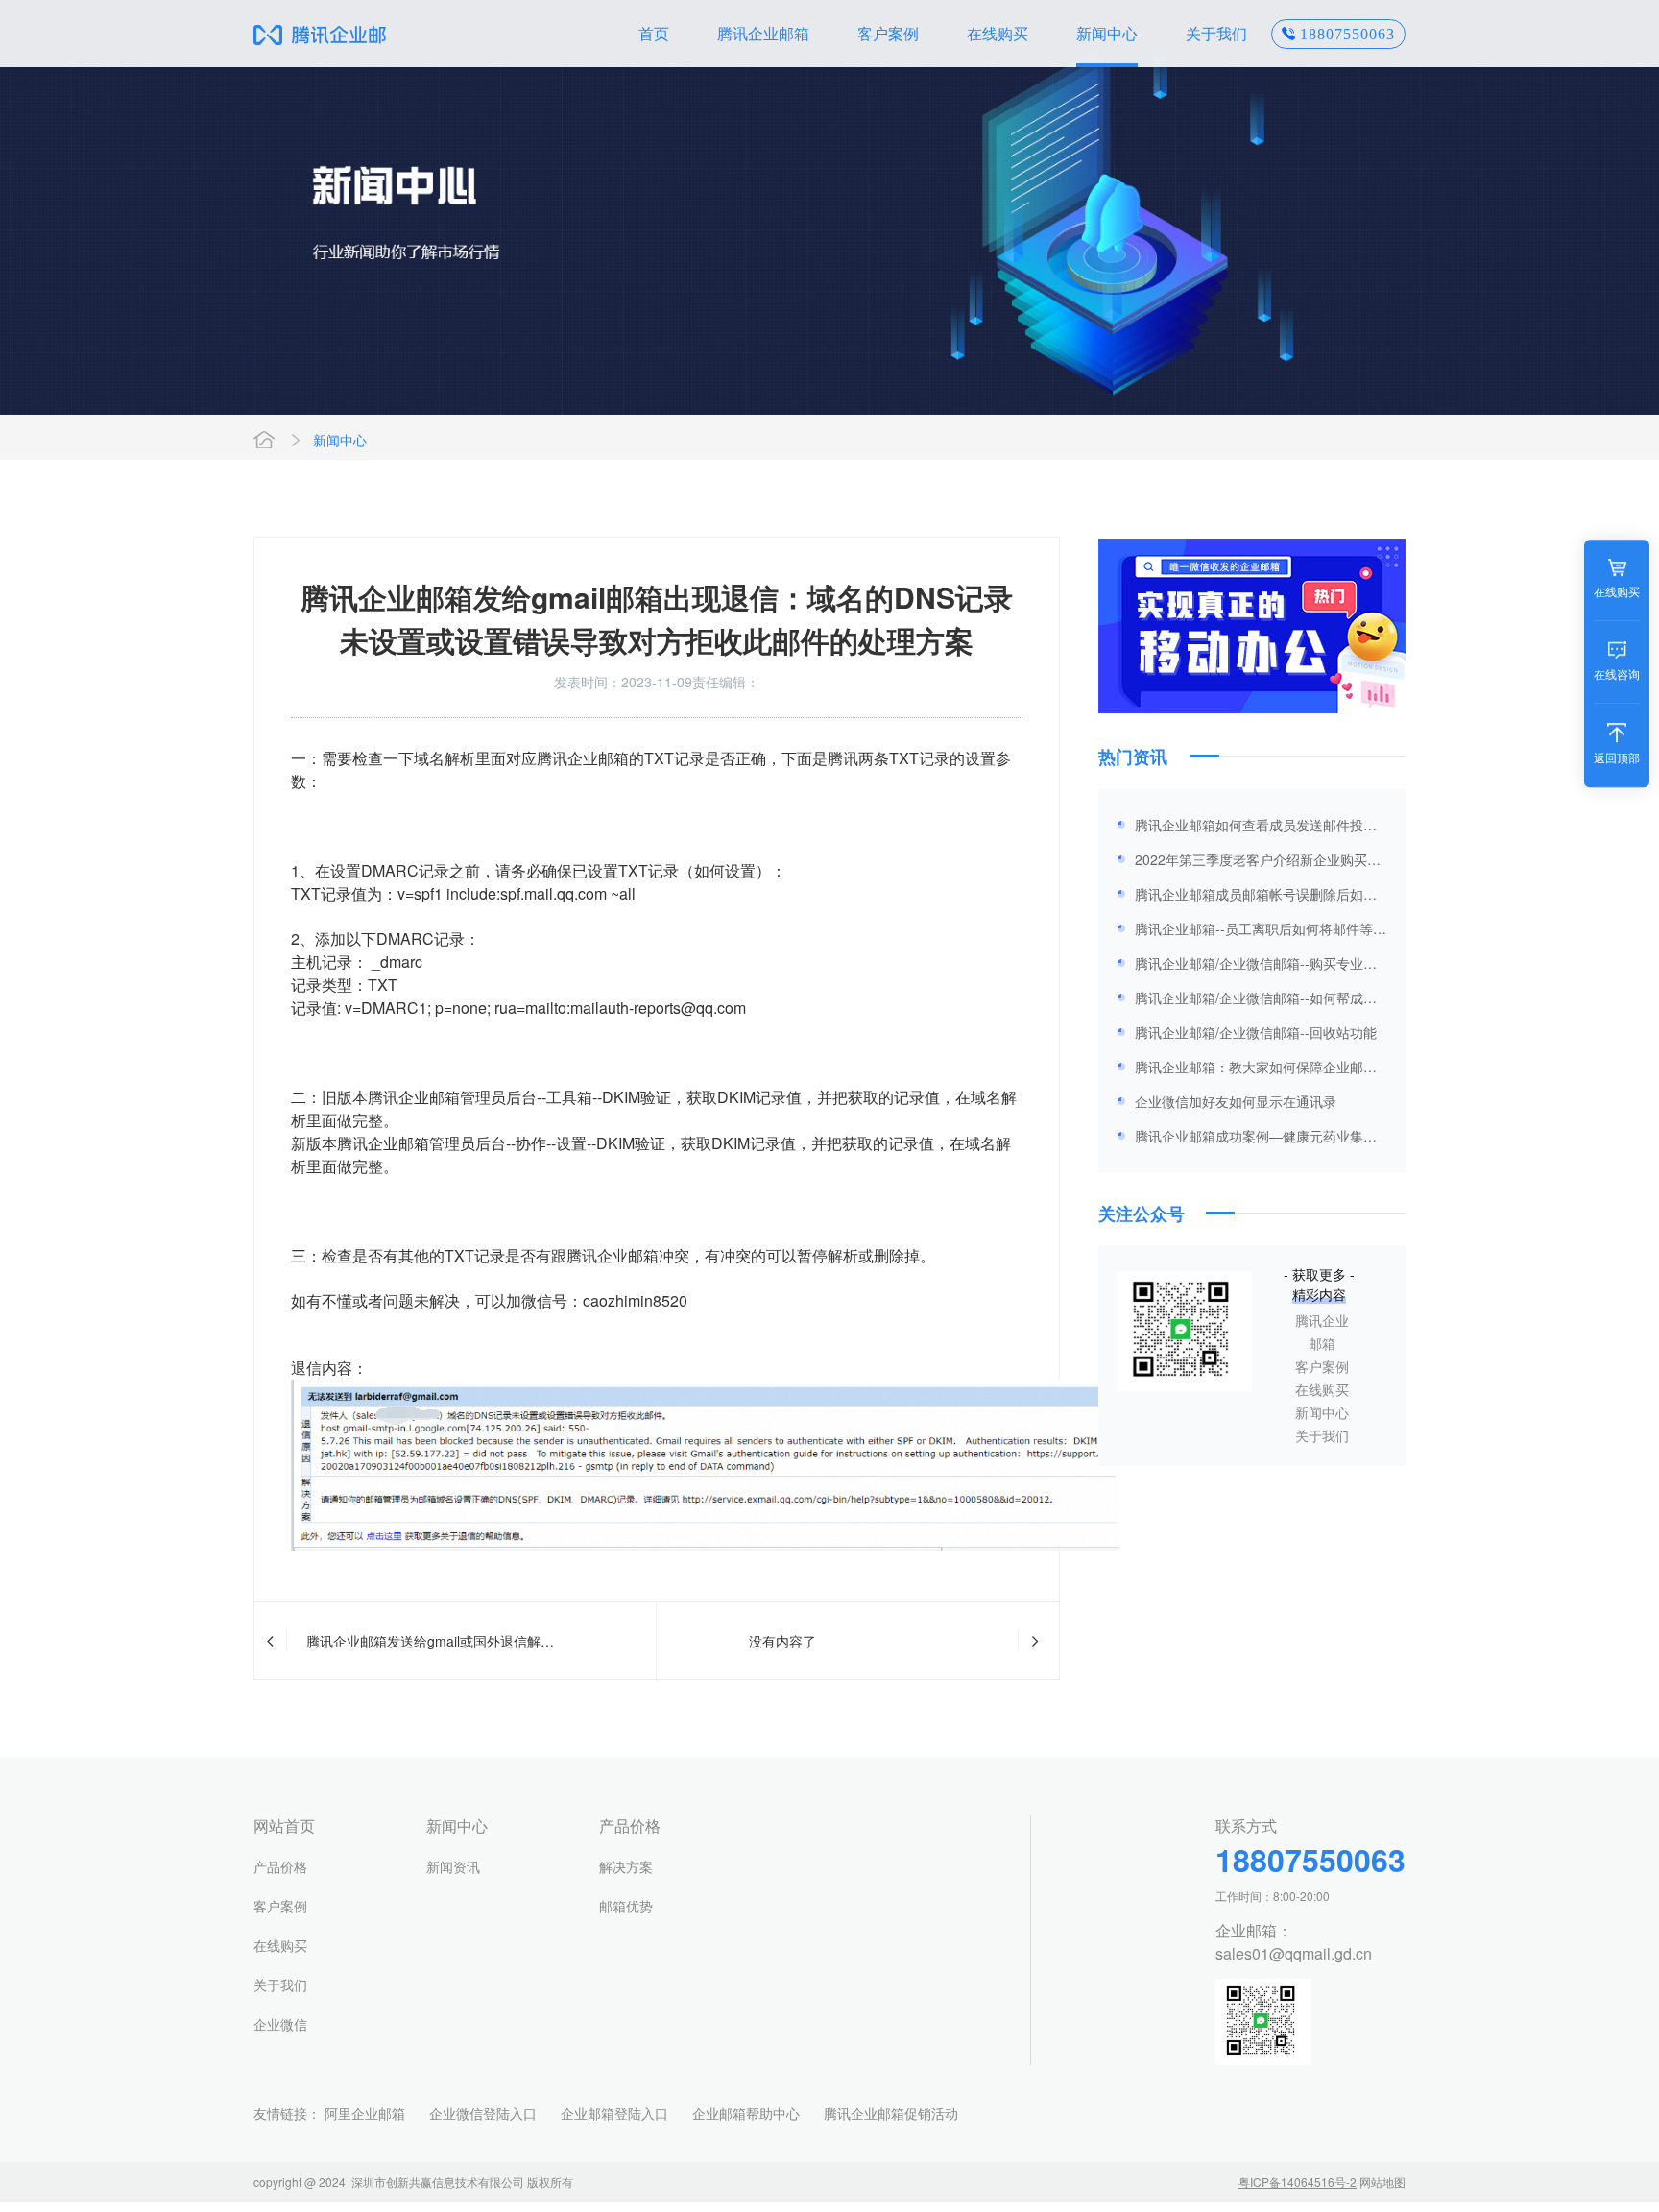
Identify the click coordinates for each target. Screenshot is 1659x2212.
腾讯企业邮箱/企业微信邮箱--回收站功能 (1256, 1032)
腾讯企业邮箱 (763, 33)
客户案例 (888, 33)
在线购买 (998, 33)
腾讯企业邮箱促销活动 (891, 2113)
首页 (654, 33)
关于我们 (1216, 33)
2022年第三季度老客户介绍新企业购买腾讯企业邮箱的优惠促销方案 (1258, 863)
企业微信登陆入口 (483, 2113)
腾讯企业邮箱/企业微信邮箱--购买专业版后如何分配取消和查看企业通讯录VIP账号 (1260, 967)
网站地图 (1382, 2182)
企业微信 (280, 2024)
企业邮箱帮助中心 (746, 2113)
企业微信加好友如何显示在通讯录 (1236, 1101)
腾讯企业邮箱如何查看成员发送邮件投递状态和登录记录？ (1256, 829)
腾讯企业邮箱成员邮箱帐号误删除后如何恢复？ (1256, 898)
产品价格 (280, 1866)
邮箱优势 (626, 1906)
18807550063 (1347, 34)
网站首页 (264, 440)
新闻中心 (1107, 33)
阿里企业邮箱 (365, 2113)
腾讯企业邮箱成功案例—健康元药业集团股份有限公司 (1256, 1140)
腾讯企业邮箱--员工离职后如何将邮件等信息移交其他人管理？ (1261, 932)
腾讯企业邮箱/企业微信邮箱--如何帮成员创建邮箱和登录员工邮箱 (1256, 1001)
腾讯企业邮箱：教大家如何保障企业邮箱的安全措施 (1256, 1070)
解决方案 (626, 1866)
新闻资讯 (453, 1866)
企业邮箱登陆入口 (614, 2113)
